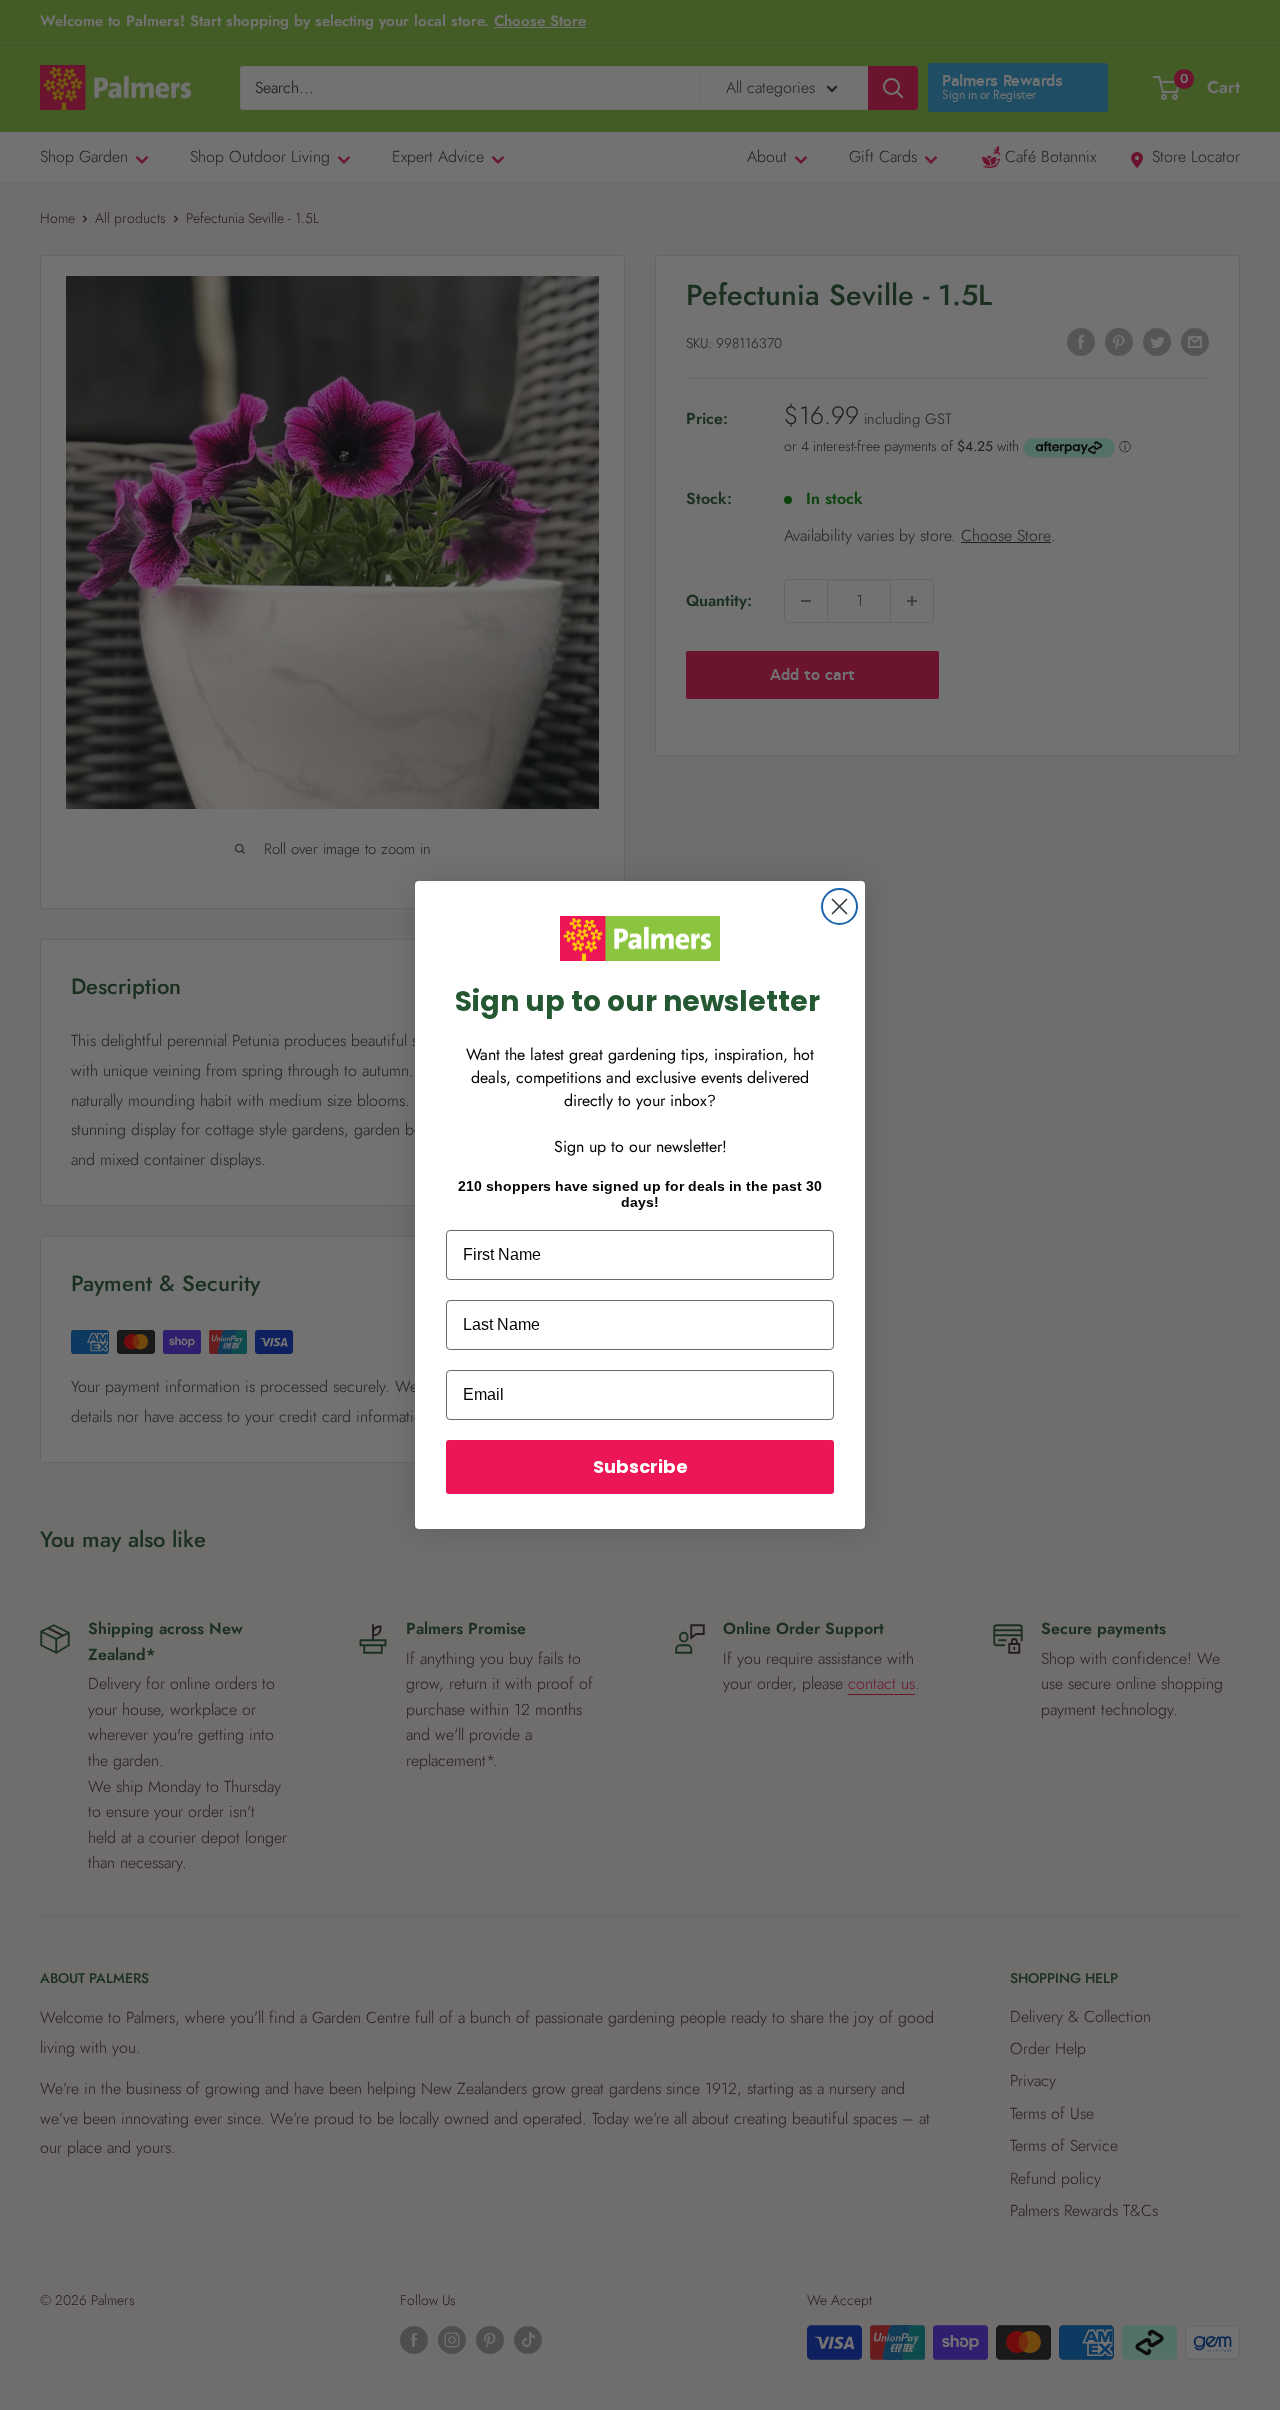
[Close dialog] (839, 906)
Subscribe (640, 1466)
